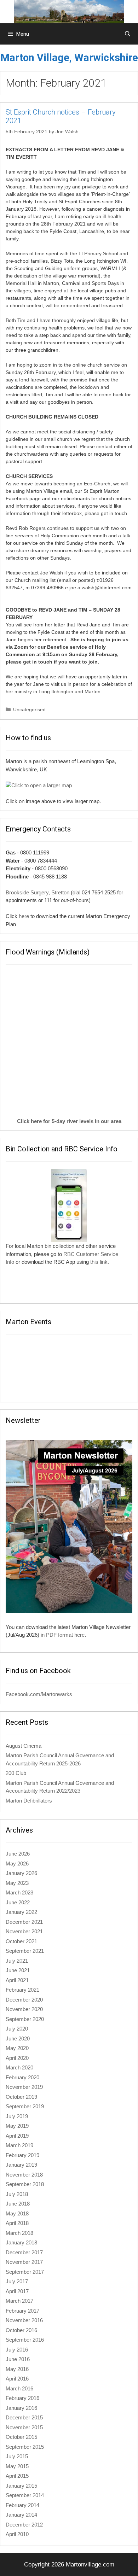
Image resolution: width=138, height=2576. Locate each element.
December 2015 (24, 2417)
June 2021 (18, 1970)
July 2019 (17, 2116)
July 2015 (17, 2456)
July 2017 (17, 2281)
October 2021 (21, 1941)
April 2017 (17, 2291)
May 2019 (17, 2126)
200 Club (16, 1773)
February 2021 (22, 1990)
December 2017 (24, 2252)
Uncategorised (29, 709)
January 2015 (21, 2486)
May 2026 (17, 1864)
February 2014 (22, 2505)
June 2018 (18, 2204)
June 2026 (18, 1854)
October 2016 (21, 2330)
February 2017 (22, 2311)
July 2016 (17, 2350)
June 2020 (18, 2038)
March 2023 (19, 1892)
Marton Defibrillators (29, 1801)
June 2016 (18, 2359)
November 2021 (24, 1931)
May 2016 (17, 2369)
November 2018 (24, 2175)
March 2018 (19, 2233)
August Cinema (24, 1746)
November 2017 (24, 2262)
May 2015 (17, 2466)
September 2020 (25, 2019)
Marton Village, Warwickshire (69, 58)
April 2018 (17, 2223)
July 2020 (17, 2029)
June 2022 (18, 1902)
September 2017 (25, 2272)
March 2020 (19, 2067)
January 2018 (21, 2242)
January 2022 (21, 1912)
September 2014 (25, 2495)
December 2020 (24, 2000)
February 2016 (22, 2398)
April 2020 (17, 2058)
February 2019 (22, 2155)
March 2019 (19, 2145)
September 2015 (25, 2447)
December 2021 (24, 1922)
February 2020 (22, 2077)
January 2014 (21, 2515)
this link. (100, 1262)
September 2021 (25, 1951)
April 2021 (17, 1980)
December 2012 (24, 2525)
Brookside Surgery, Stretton (38, 892)
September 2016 (25, 2340)
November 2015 (24, 2427)
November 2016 (24, 2320)
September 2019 (25, 2106)
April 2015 (17, 2476)
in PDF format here (63, 1635)
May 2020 (17, 2048)
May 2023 (17, 1883)
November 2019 (24, 2087)
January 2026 (21, 1873)
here (24, 916)
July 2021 (17, 1961)
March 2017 (19, 2301)
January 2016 (21, 2408)
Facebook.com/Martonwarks (39, 1694)
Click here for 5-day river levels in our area (69, 1121)
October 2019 (21, 2097)
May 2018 (17, 2213)
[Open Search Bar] (128, 34)
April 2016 (17, 2379)
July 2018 (17, 2194)
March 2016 (19, 2388)
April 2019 (17, 2136)
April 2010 (17, 2534)
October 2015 (21, 2437)
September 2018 (25, 2184)
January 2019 (21, 2165)
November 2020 (24, 2009)
